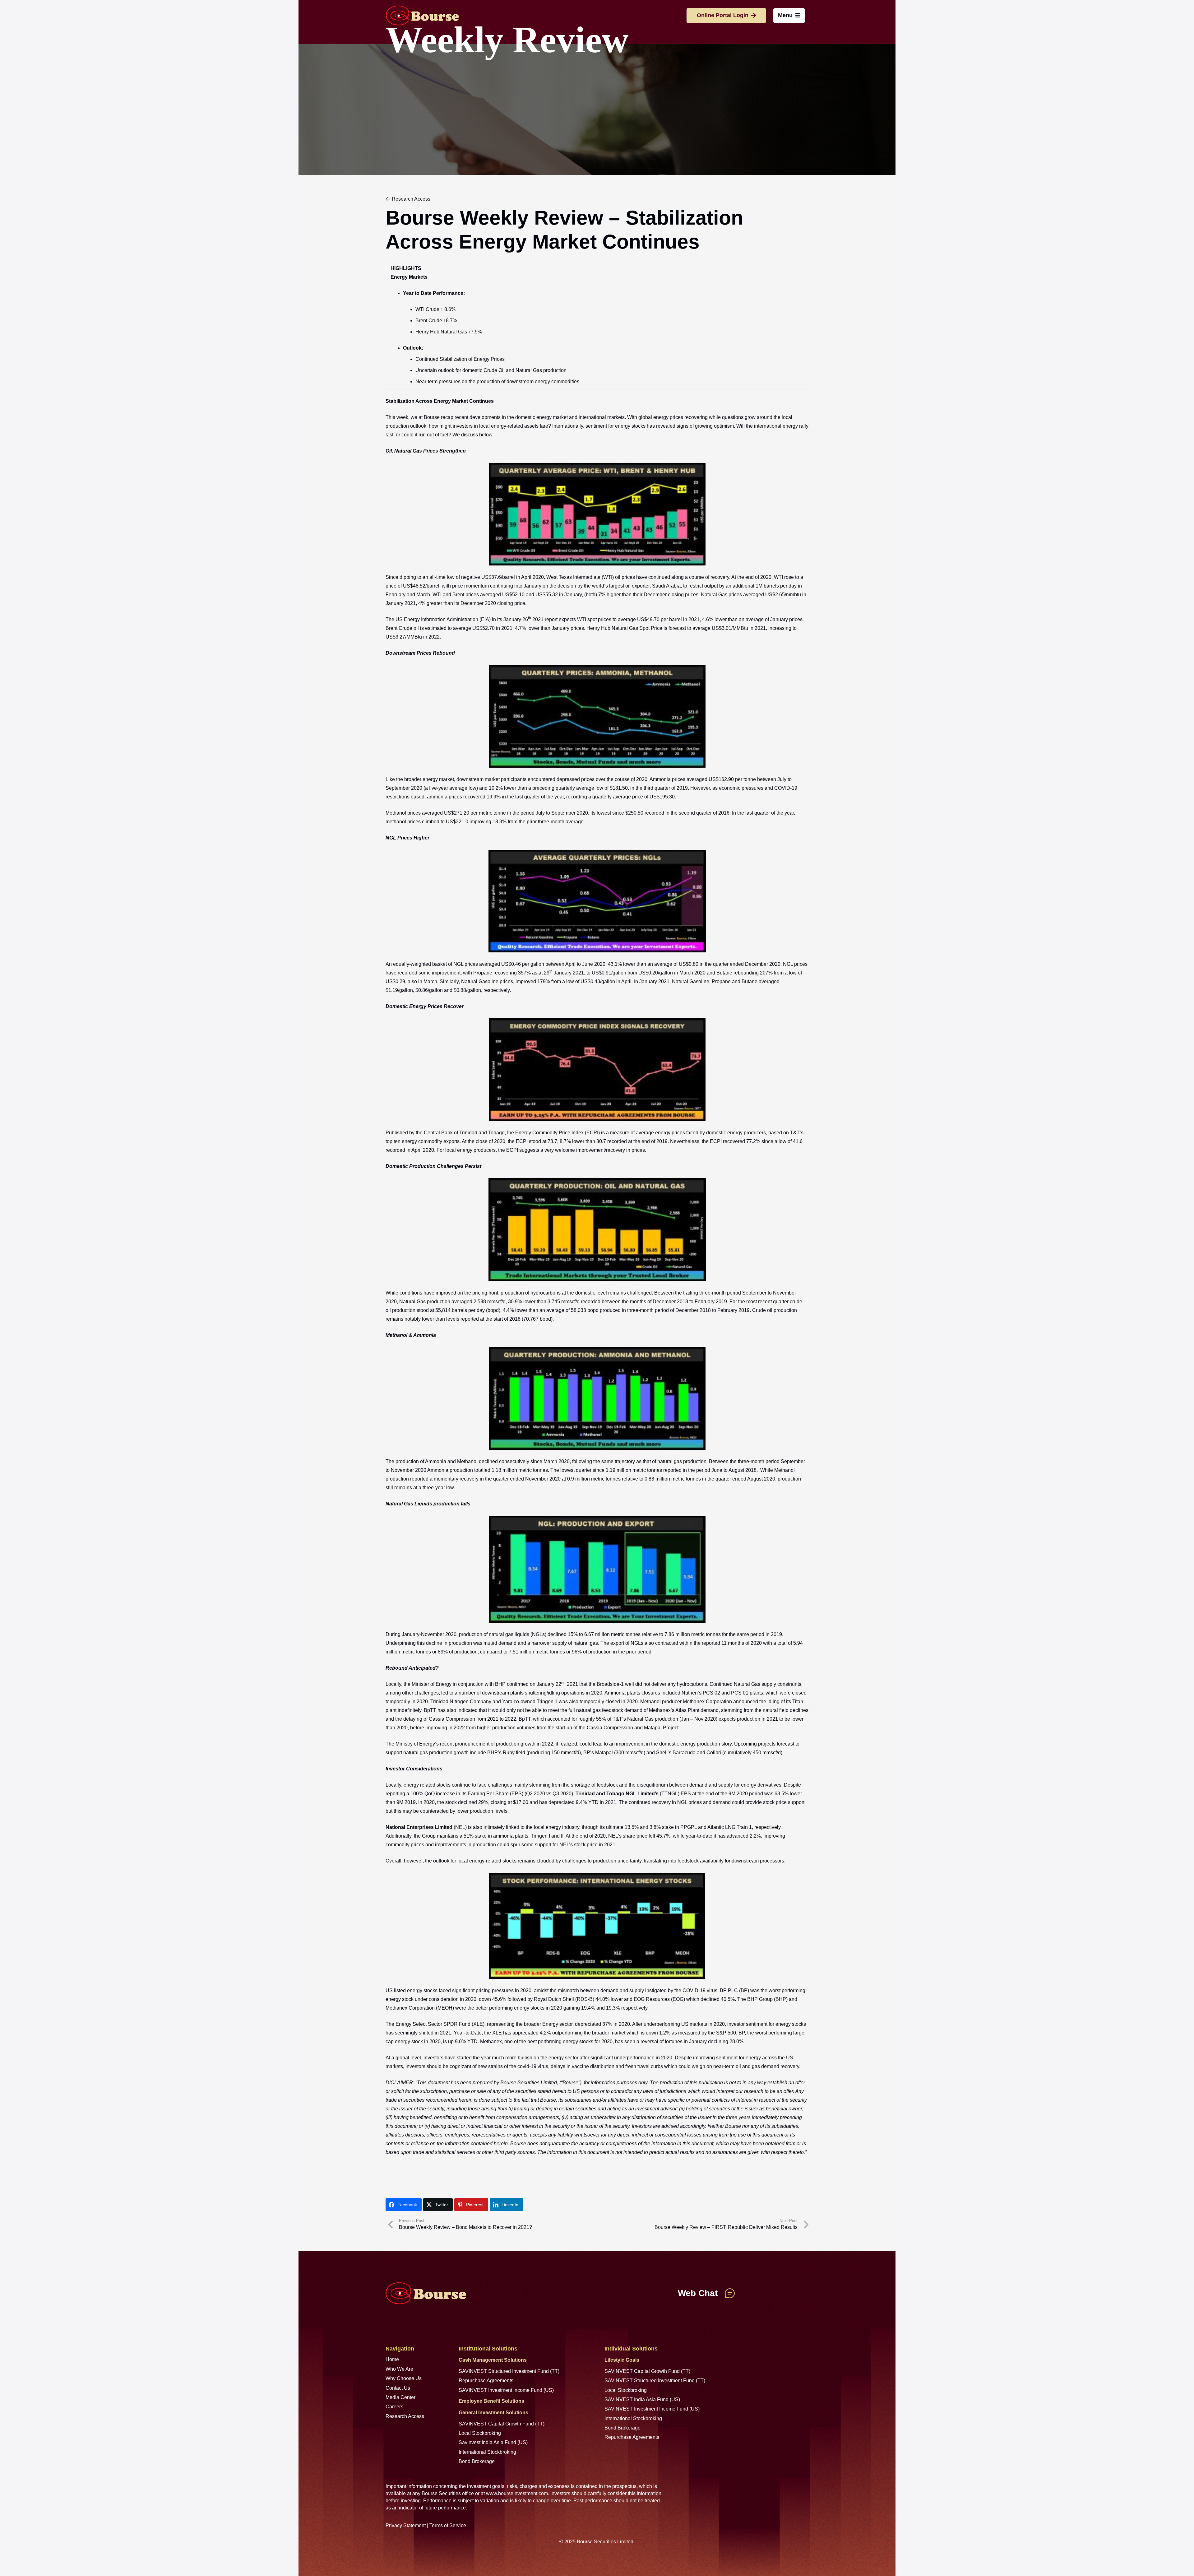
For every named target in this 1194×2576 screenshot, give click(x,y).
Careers (394, 2407)
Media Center (400, 2397)
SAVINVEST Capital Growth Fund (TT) (502, 2424)
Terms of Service (448, 2525)
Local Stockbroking (480, 2433)
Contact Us (398, 2388)
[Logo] (422, 16)
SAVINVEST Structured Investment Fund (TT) (509, 2371)
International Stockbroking (487, 2452)
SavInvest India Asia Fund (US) (493, 2442)
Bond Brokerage (477, 2461)
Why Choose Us (404, 2378)
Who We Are (399, 2369)
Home (392, 2359)
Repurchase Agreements (486, 2381)
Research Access (405, 2416)
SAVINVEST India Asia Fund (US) (642, 2399)
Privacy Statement (406, 2525)
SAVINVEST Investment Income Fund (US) (506, 2390)
